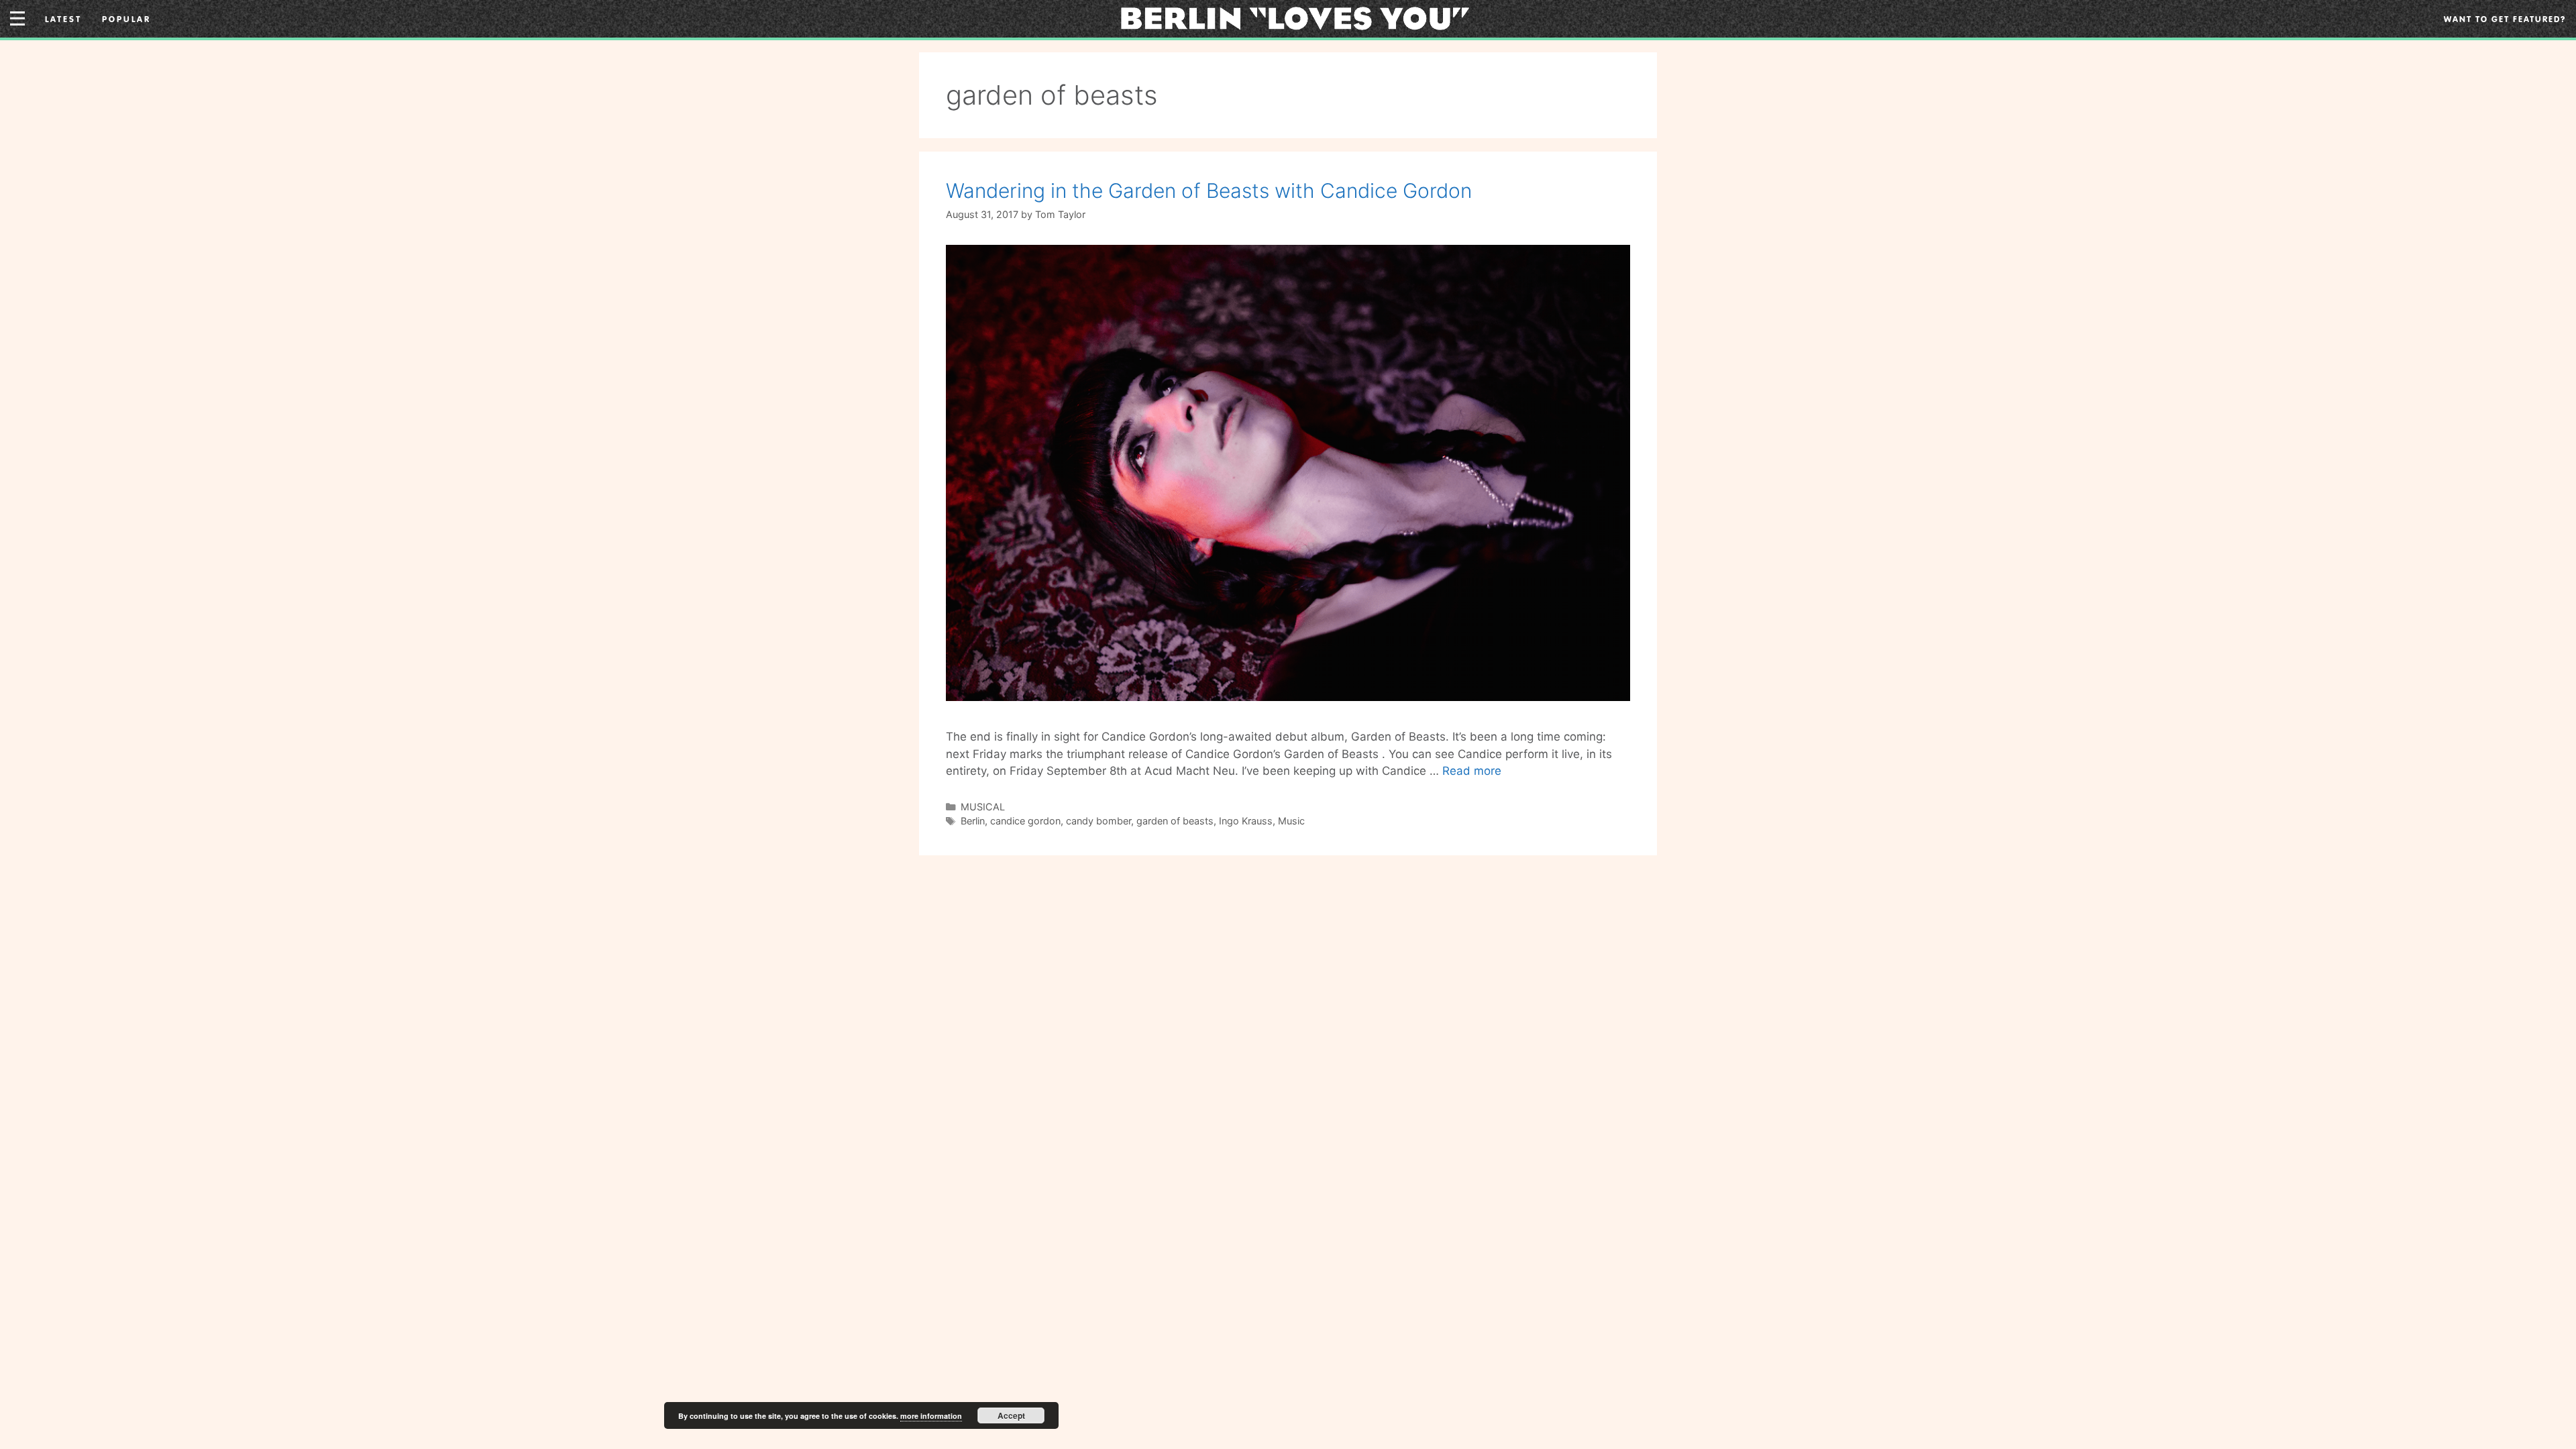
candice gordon (1025, 821)
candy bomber (1098, 821)
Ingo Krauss (1246, 821)
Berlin (973, 821)
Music (1291, 821)
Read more (1472, 771)
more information (931, 1416)
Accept (1011, 1415)
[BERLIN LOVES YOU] (1295, 17)
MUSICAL (983, 807)
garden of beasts (1175, 821)
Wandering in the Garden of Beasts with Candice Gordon (1209, 191)
